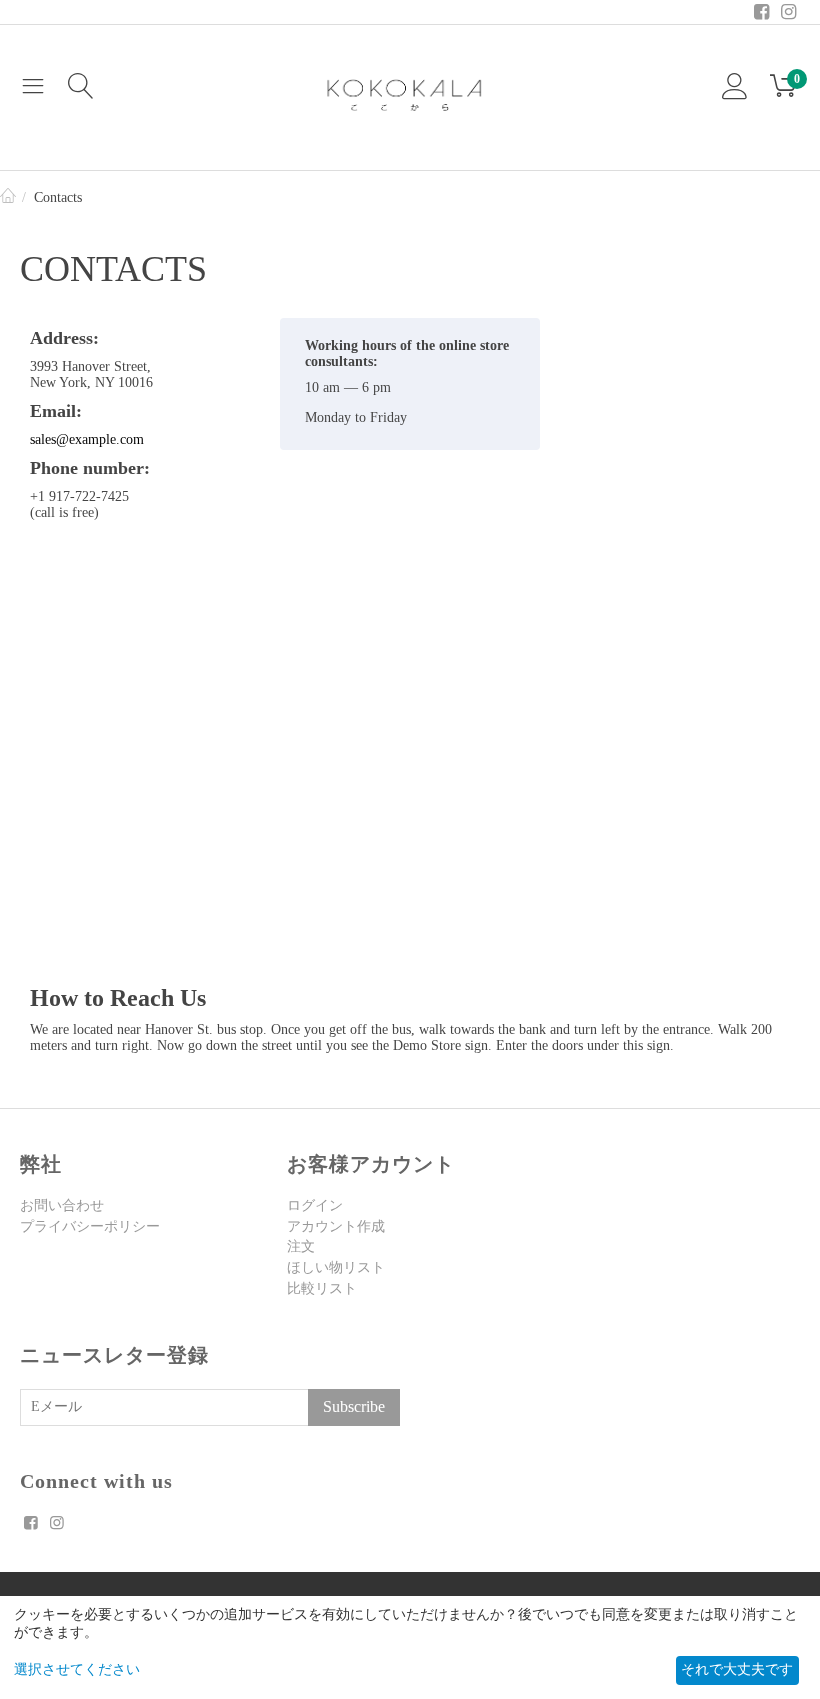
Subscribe (354, 1406)
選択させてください (77, 1669)
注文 (301, 1246)
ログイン (315, 1205)
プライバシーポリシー (90, 1226)
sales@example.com (87, 439)
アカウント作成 (336, 1226)
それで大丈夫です (737, 1669)
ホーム (8, 197)
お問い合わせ (62, 1205)
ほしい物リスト (336, 1267)
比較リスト (322, 1288)
